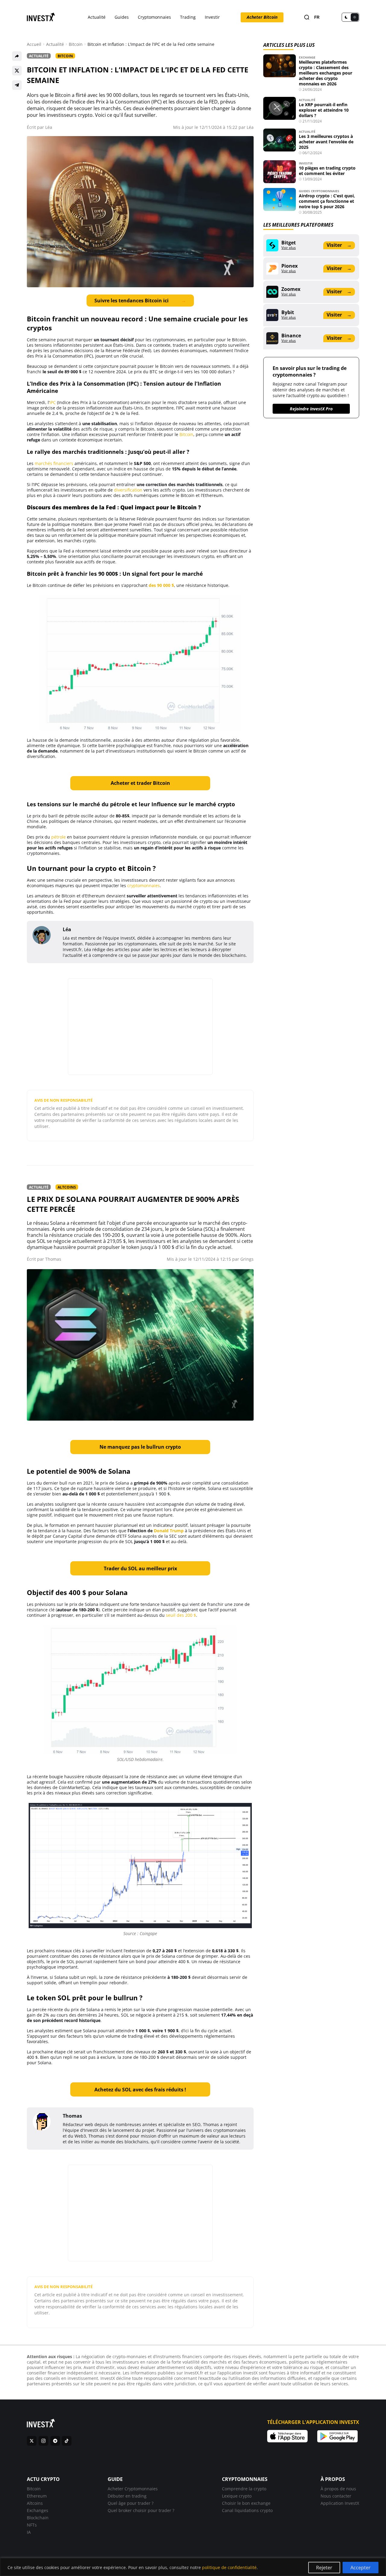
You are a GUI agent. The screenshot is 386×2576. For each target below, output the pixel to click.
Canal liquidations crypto (247, 2510)
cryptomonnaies (144, 885)
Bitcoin (76, 44)
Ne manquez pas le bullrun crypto (140, 1447)
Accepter (361, 2568)
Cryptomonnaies (154, 17)
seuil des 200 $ (181, 1615)
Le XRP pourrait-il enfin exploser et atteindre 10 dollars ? (324, 110)
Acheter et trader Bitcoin (140, 783)
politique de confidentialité (229, 2567)
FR (317, 17)
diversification (128, 490)
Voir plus (289, 248)
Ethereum (37, 2496)
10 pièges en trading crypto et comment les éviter (327, 171)
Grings (247, 1259)
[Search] (307, 17)
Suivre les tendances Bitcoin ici (140, 301)
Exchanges (38, 2510)
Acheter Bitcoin (262, 17)
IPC (53, 402)
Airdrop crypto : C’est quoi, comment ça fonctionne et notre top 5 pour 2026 (327, 201)
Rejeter (324, 2568)
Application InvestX (340, 2503)
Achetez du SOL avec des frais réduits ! (140, 2090)
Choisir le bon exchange (246, 2503)
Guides (122, 17)
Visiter (339, 245)
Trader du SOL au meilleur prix (140, 1568)
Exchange (307, 57)
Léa (49, 127)
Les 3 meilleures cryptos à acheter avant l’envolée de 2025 (326, 142)
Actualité (97, 17)
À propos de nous (338, 2489)
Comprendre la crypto (244, 2489)
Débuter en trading (127, 2496)
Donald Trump (169, 1531)
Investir (212, 17)
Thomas (53, 1259)
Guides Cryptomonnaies (319, 191)
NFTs (32, 2525)
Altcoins (67, 1187)
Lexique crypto (237, 2496)
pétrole (59, 837)
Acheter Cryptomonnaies (133, 2489)
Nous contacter (336, 2496)
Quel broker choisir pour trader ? (141, 2510)
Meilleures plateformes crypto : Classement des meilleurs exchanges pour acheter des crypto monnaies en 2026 (326, 73)
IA (29, 2532)
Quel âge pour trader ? (131, 2503)
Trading (188, 17)
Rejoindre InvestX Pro (311, 409)
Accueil (34, 44)
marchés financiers (54, 463)
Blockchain (38, 2518)
